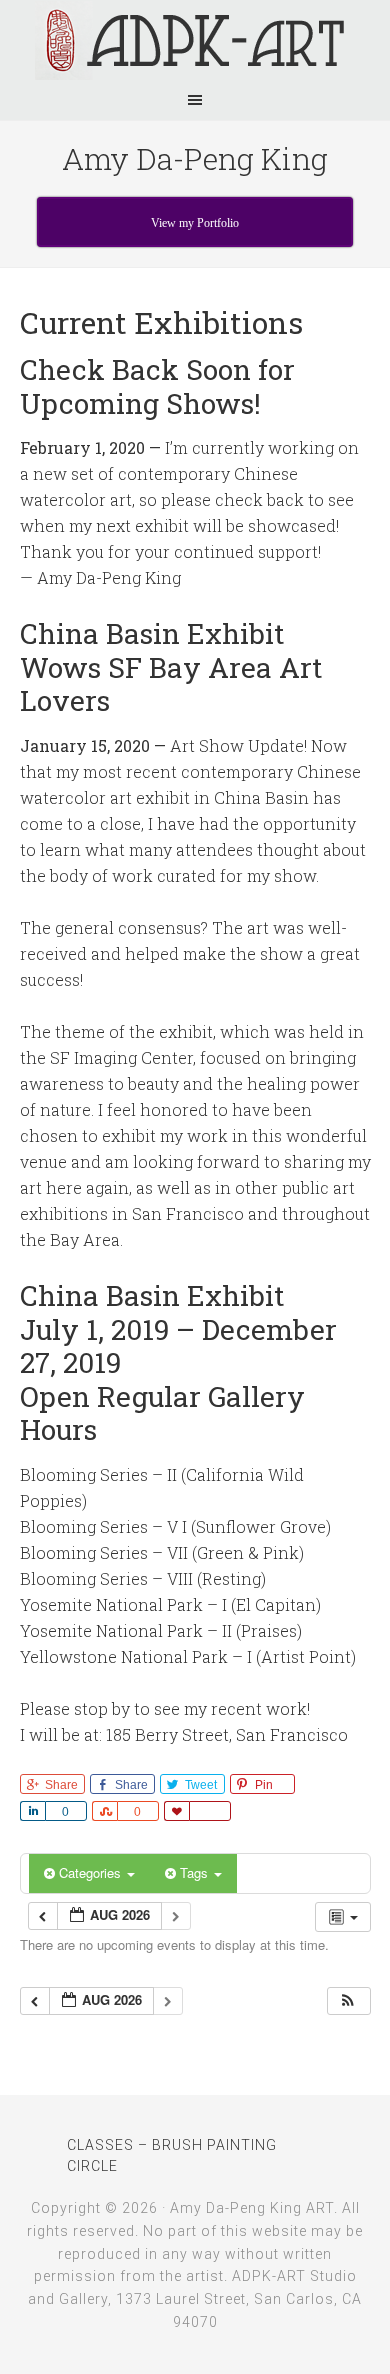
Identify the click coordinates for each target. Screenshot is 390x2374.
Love (176, 1811)
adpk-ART (195, 40)
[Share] (32, 1811)
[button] (348, 2001)
